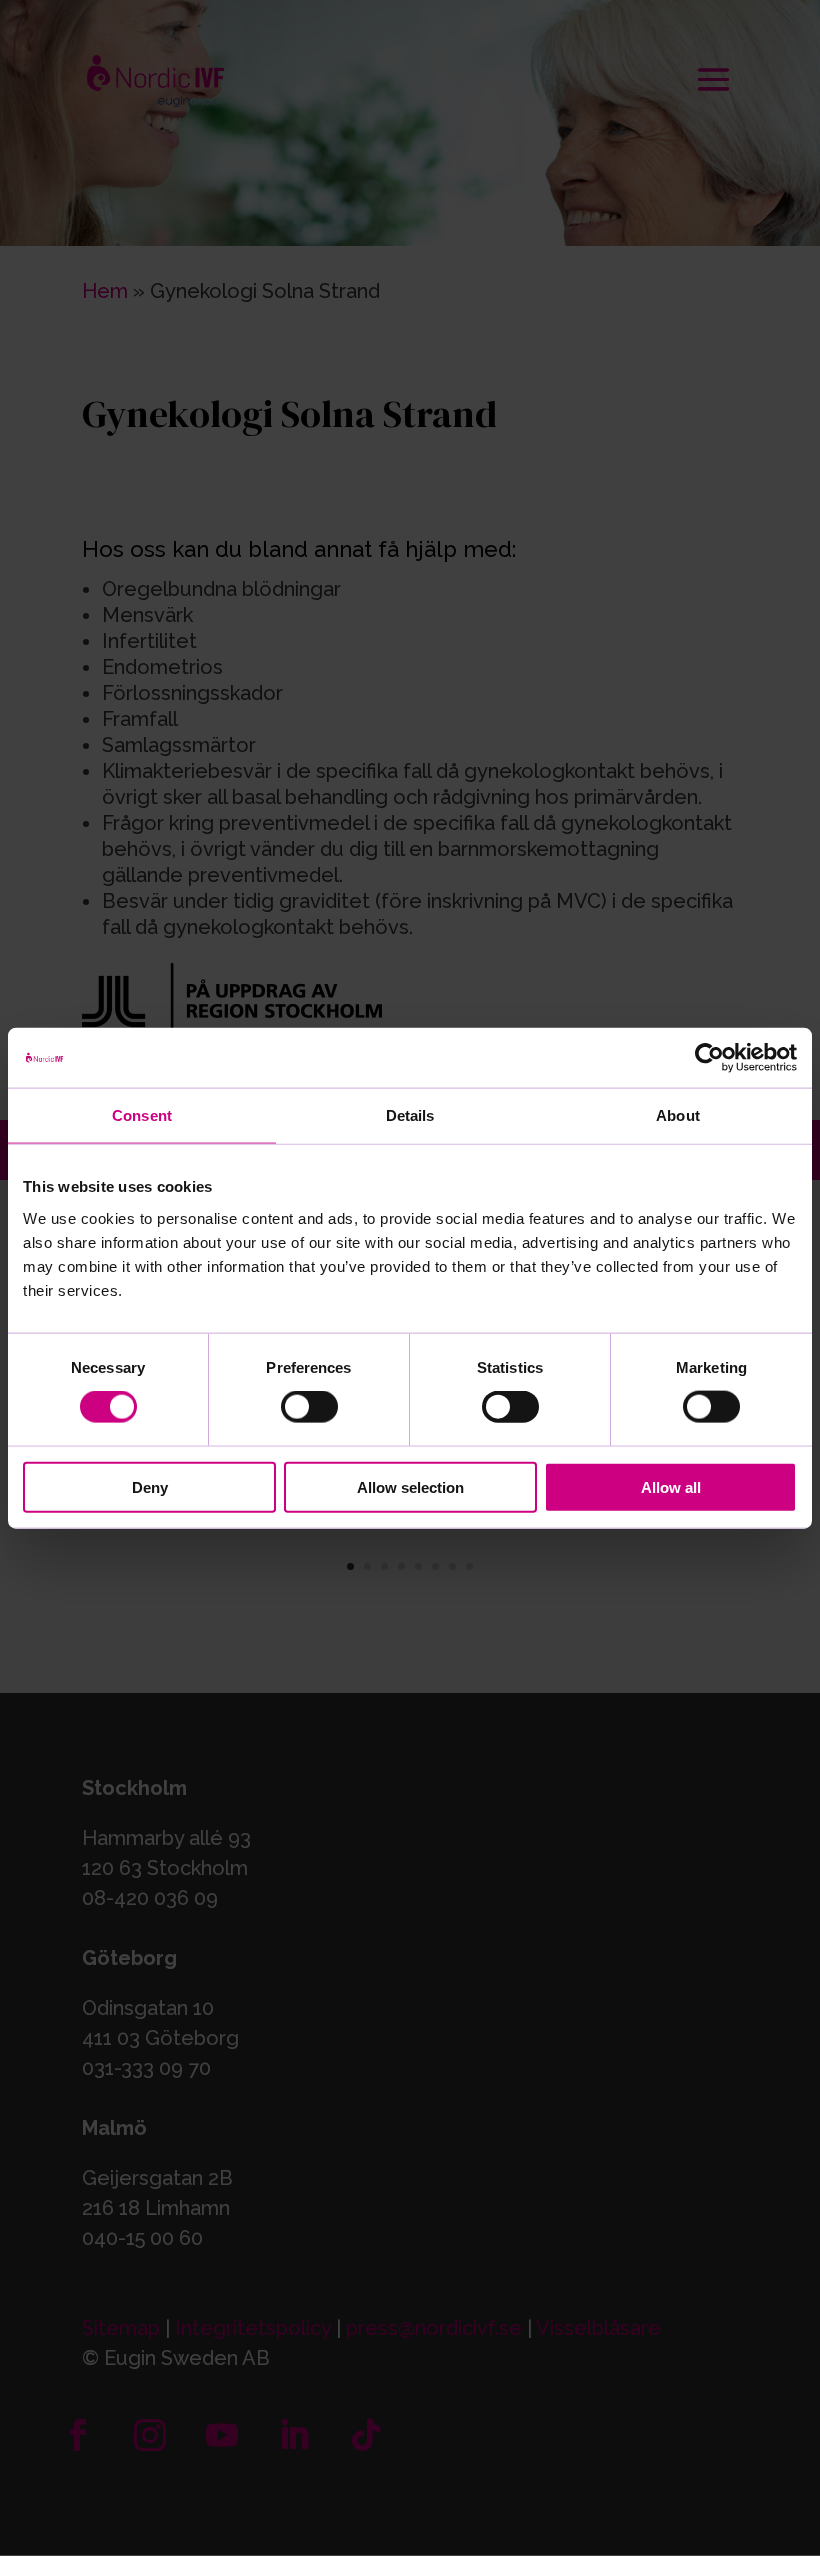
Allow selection (410, 1486)
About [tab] (678, 1115)
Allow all (671, 1486)
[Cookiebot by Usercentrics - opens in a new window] (709, 1058)
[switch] (309, 1407)
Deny (150, 1486)
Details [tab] (410, 1115)
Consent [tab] (142, 1115)
